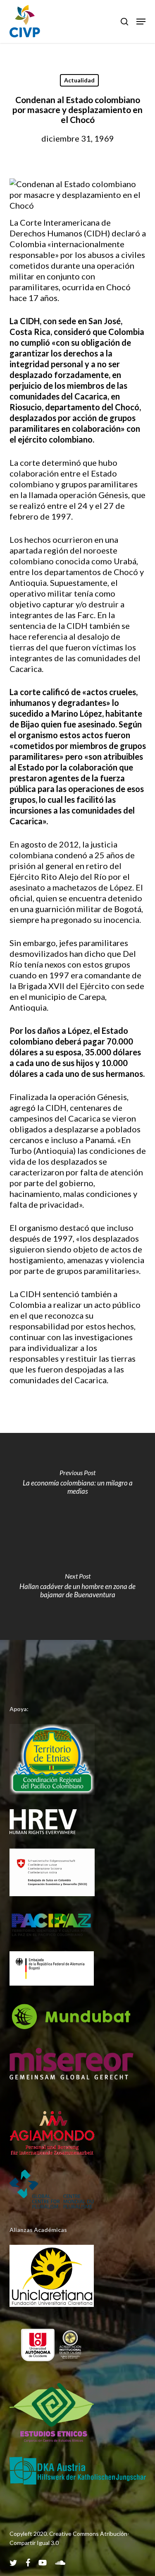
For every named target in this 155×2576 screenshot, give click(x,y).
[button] (141, 22)
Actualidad (79, 80)
